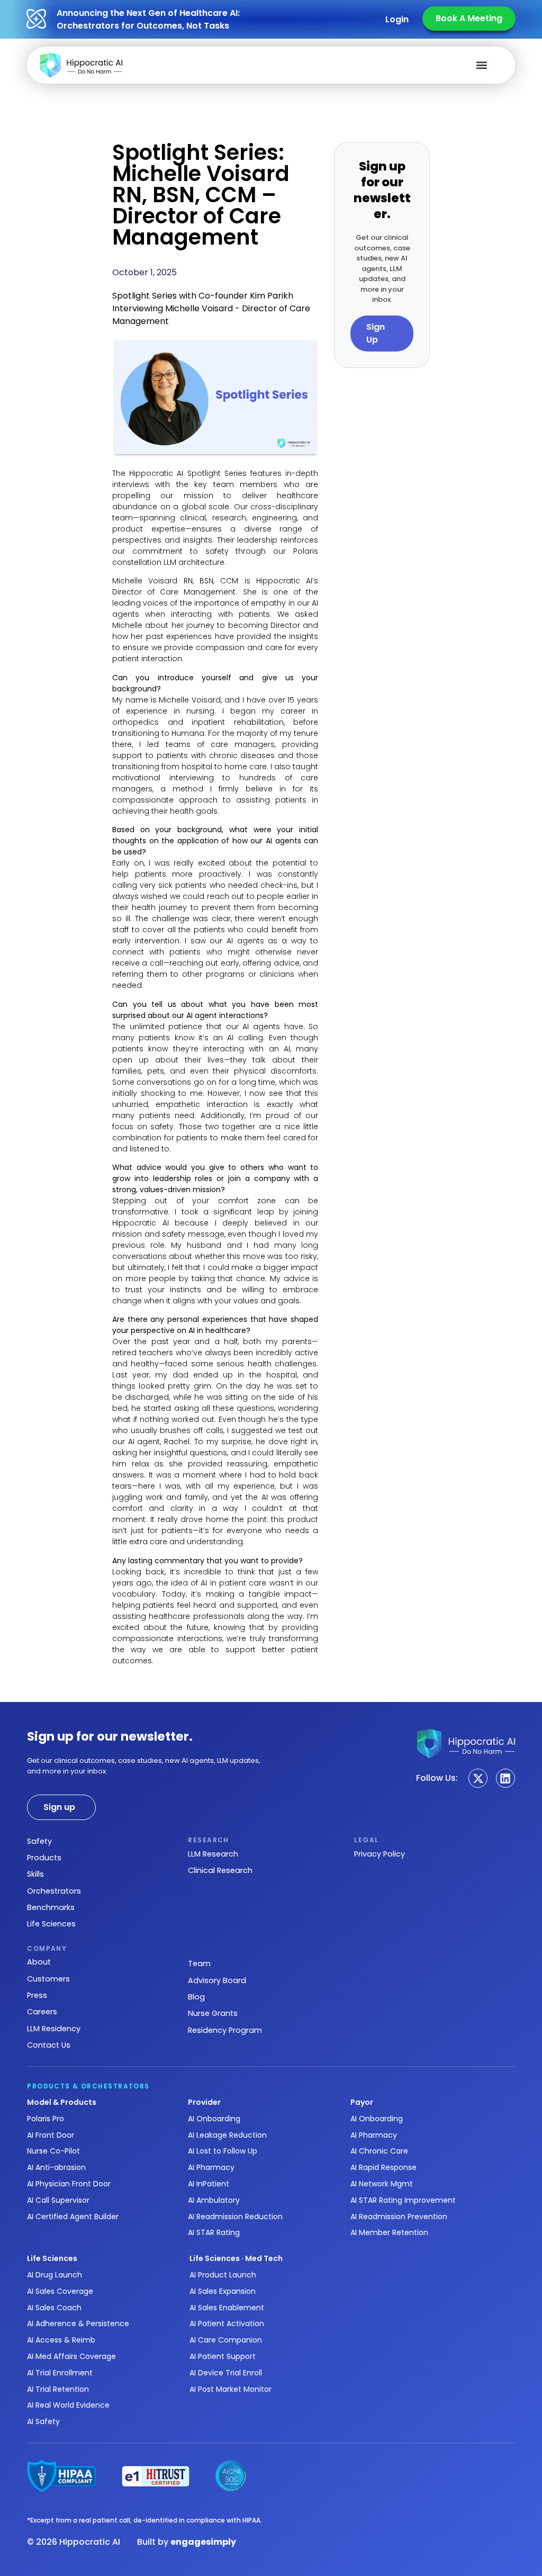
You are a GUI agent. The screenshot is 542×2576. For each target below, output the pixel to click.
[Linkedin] (505, 1778)
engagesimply (203, 2542)
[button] (481, 65)
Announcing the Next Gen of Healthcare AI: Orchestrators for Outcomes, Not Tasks (148, 19)
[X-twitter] (478, 1778)
